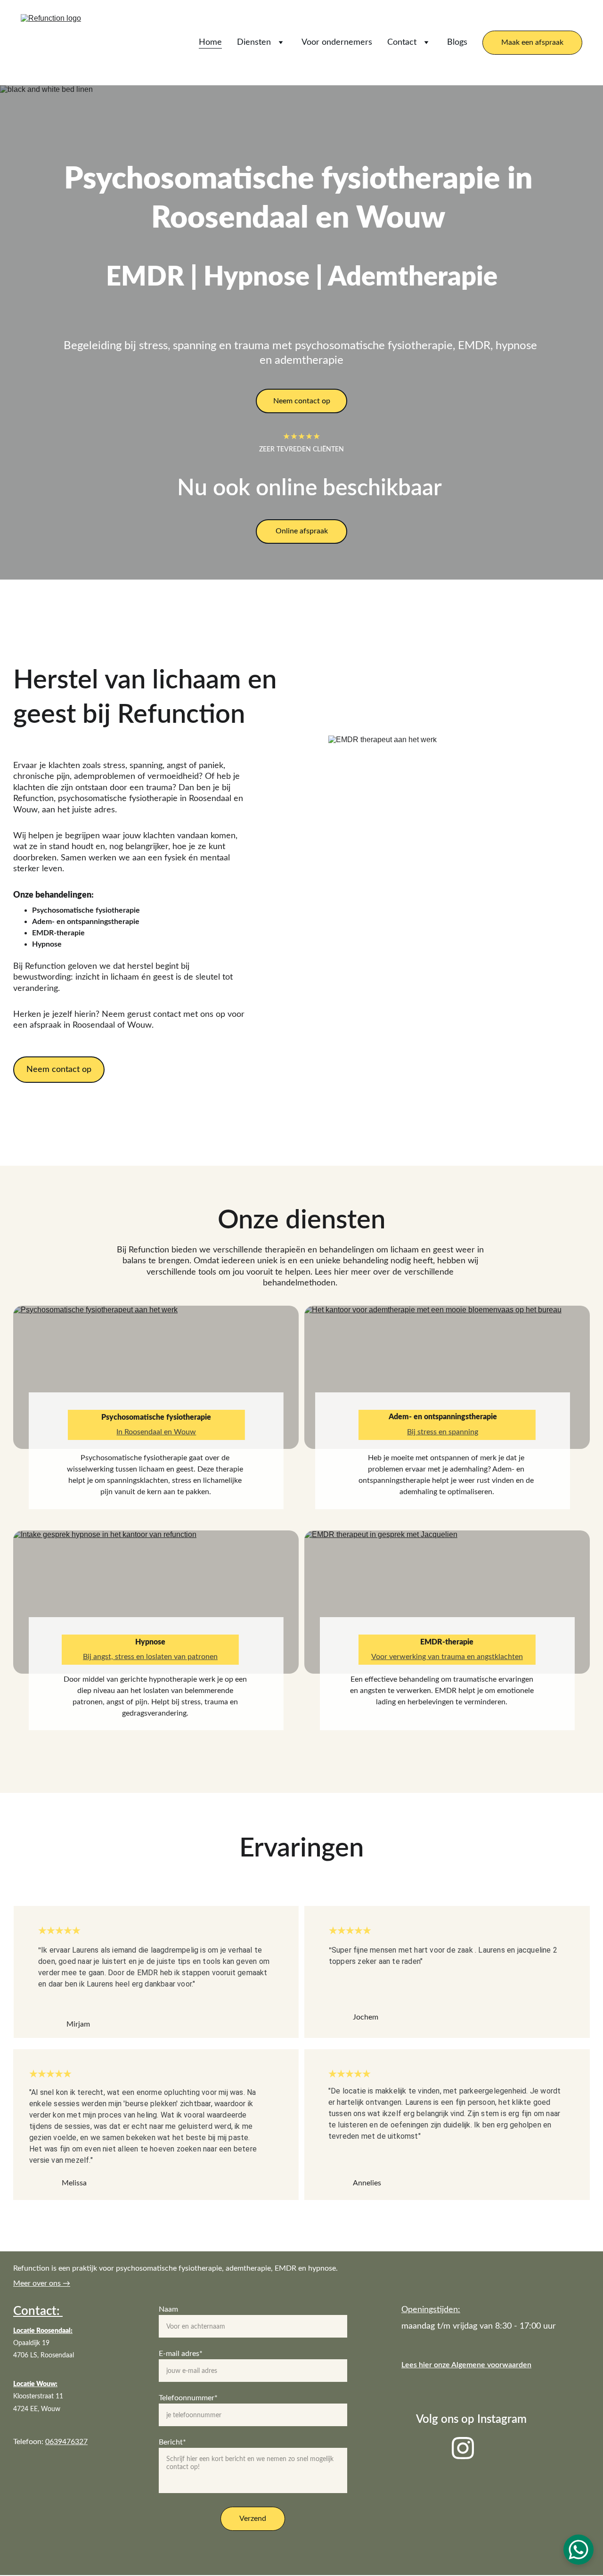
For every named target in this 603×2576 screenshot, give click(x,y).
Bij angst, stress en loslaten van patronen (150, 1657)
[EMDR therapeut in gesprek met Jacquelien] (447, 1602)
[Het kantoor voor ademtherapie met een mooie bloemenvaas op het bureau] (447, 1377)
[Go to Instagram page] (463, 2448)
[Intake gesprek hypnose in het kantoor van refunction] (156, 1602)
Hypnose (150, 1642)
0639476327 (66, 2442)
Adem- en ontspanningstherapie (443, 1417)
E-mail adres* (181, 2354)
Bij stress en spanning (443, 1432)
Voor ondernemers (337, 42)
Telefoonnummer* (188, 2398)
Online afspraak (302, 531)
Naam (168, 2309)
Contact (402, 42)
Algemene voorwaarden (491, 2365)
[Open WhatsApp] (579, 2550)
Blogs (457, 42)
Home (210, 42)
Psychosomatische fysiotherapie (156, 1417)
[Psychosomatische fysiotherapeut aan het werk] (156, 1377)
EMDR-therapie (447, 1642)
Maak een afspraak (532, 42)
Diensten (254, 42)
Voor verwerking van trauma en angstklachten (447, 1657)
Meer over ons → (42, 2283)
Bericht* (172, 2442)
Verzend (253, 2519)
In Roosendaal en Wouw (156, 1432)
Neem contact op (302, 401)
